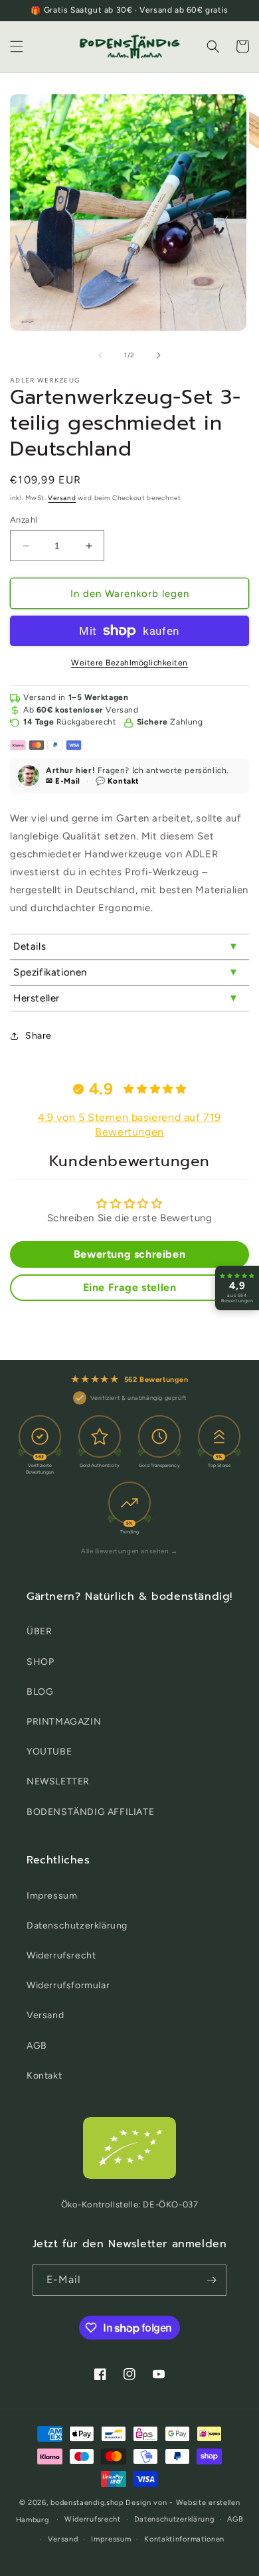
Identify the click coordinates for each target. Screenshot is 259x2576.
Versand (62, 498)
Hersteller (37, 998)
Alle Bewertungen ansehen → (129, 1551)
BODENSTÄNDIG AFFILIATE (90, 1812)
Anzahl (24, 520)
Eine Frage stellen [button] (130, 1287)
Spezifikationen (50, 972)
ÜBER (39, 1631)
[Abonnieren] (211, 2280)
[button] (17, 46)
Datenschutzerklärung (77, 1926)
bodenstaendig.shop (87, 2503)
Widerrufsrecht (61, 1955)
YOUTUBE (49, 1752)
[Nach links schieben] (100, 355)
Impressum (52, 1896)
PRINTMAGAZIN (64, 1722)
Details (30, 946)
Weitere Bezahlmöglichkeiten (129, 663)
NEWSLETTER (58, 1781)
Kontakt (44, 2076)
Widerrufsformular (68, 1985)
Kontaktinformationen (184, 2539)
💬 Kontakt (118, 781)
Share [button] (39, 1036)
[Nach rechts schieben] (159, 355)
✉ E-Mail (63, 781)
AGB (37, 2046)
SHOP (40, 1662)
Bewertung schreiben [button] (129, 1254)
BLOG (40, 1692)
